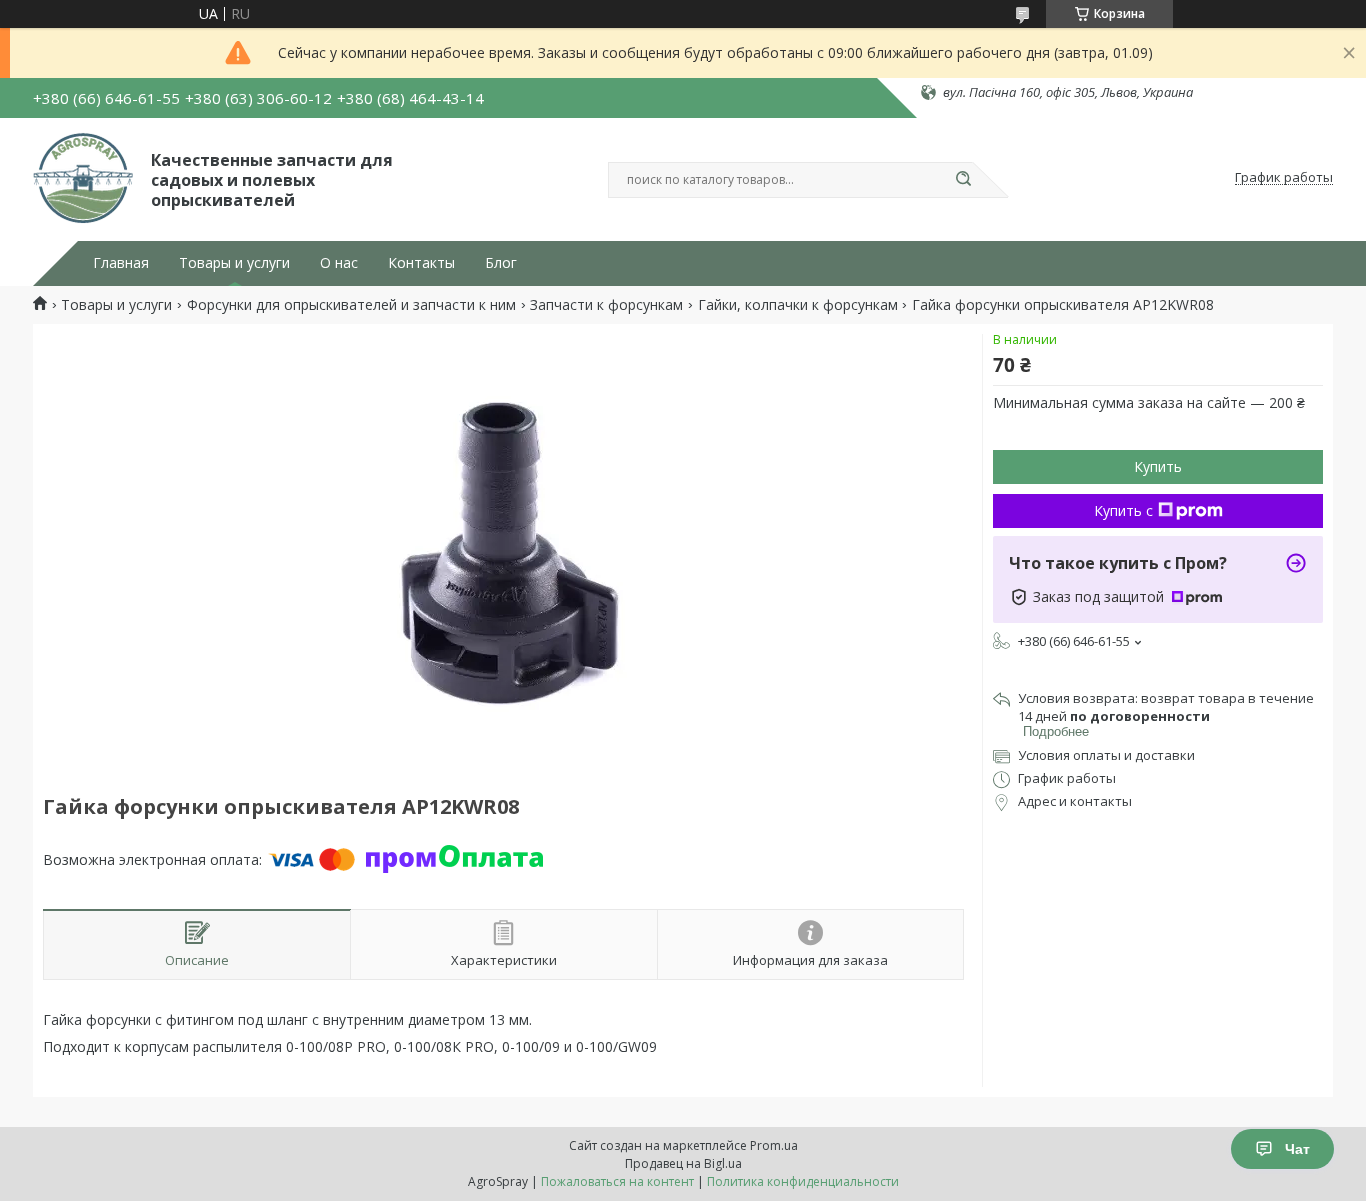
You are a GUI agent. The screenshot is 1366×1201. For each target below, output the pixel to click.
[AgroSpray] (83, 178)
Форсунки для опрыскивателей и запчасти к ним (351, 305)
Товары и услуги (234, 263)
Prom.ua (774, 1145)
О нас (339, 263)
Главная (121, 263)
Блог (501, 263)
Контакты (421, 263)
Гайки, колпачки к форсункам (798, 305)
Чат (1297, 1149)
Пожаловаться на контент (617, 1181)
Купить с (1123, 510)
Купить (1158, 466)
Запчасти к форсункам (606, 305)
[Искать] (963, 180)
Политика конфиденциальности (803, 1181)
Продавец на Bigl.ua (683, 1163)
